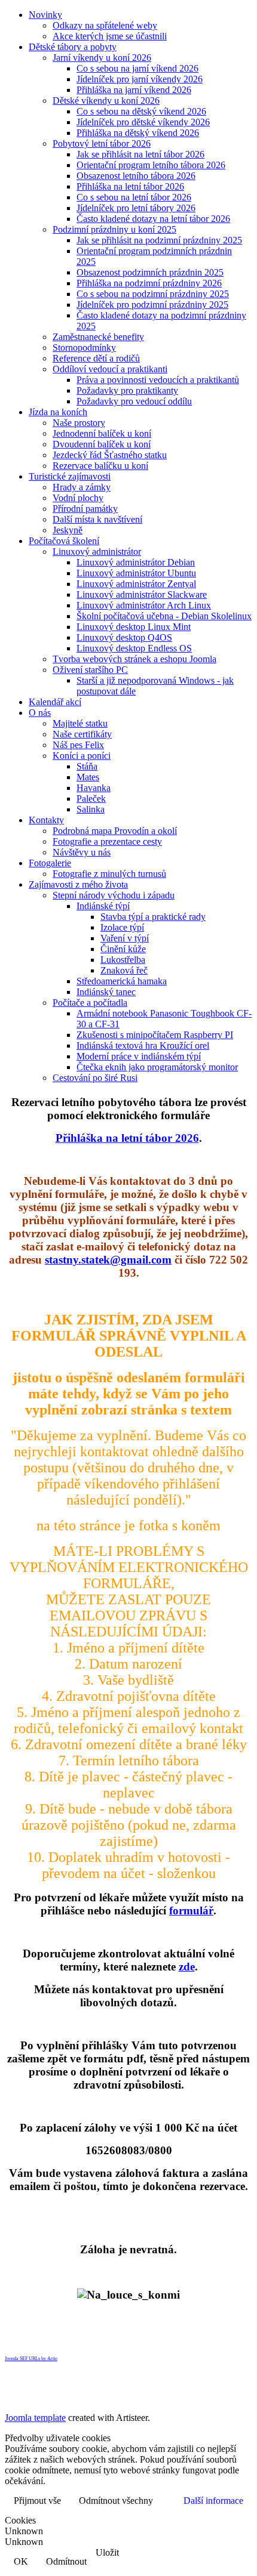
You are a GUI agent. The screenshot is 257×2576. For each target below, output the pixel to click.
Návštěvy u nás (82, 852)
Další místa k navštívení (97, 519)
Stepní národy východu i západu (114, 895)
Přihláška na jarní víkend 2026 (134, 90)
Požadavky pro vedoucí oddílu (134, 401)
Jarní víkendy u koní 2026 (102, 58)
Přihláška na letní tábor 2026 (130, 186)
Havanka (94, 788)
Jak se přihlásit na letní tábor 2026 (140, 154)
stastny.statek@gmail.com (108, 1260)
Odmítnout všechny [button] (116, 2501)
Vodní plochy (78, 498)
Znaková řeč (124, 970)
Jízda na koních (58, 412)
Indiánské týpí (103, 906)
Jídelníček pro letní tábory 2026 (136, 208)
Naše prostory (79, 423)
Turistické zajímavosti (70, 476)
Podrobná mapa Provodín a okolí (115, 831)
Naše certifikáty (82, 734)
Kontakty (46, 820)
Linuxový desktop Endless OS (134, 648)
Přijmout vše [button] (37, 2501)
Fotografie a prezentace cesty (107, 841)
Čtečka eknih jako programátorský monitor (157, 1067)
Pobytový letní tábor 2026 (102, 143)
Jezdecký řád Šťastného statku (110, 455)
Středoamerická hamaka (122, 981)
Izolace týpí (122, 927)
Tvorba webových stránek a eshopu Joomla (134, 659)
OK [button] (21, 2561)
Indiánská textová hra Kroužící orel (143, 1045)
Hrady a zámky (82, 487)
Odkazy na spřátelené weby (105, 25)
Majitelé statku (80, 723)
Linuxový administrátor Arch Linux (144, 605)
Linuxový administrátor (97, 552)
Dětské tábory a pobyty (73, 47)
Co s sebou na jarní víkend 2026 (137, 68)
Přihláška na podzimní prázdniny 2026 (149, 283)
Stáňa (87, 766)
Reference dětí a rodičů (96, 358)
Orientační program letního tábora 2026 (151, 165)
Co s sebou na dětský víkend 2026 (141, 111)
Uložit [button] (107, 2552)
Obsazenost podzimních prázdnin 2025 (150, 272)
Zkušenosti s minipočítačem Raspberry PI (155, 1035)
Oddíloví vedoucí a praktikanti (110, 369)
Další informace (213, 2501)
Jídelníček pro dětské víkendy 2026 (143, 122)
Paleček (91, 799)
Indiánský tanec (106, 992)
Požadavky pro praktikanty (127, 390)
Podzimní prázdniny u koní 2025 (114, 229)
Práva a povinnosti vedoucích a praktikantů (158, 380)
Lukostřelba (123, 960)
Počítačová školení (64, 541)
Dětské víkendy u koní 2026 (106, 101)
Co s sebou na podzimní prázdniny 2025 (153, 294)
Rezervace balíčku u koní (100, 466)
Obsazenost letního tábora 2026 (136, 176)
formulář (191, 1911)
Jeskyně (68, 530)
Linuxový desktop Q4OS (124, 637)
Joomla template (35, 2418)
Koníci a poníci (82, 756)
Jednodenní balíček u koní (102, 433)
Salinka (91, 809)
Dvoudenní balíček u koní (102, 444)
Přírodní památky (85, 509)
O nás (40, 713)
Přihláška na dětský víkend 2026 (138, 133)
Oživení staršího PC (90, 670)
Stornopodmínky (84, 348)
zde (187, 1967)
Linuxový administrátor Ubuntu (136, 573)
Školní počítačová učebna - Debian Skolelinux (164, 616)
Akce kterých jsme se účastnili (110, 36)
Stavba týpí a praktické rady (153, 917)
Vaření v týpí (125, 938)
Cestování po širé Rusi (95, 1078)
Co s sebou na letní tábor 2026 (134, 197)
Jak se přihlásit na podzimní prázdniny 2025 (159, 240)
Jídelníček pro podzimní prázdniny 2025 (152, 305)
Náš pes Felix (78, 745)
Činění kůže (123, 949)
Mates (88, 777)
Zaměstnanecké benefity (98, 337)
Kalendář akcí (55, 702)
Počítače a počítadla (90, 1003)
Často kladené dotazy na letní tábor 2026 (153, 219)
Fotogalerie (50, 863)
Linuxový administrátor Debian (136, 562)
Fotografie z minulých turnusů (109, 874)
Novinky (45, 15)
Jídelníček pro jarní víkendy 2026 (140, 79)
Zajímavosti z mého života (78, 884)
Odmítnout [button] (66, 2561)
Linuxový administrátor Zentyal (136, 584)
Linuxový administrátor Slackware (142, 594)
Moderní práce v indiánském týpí (139, 1056)
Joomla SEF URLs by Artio (31, 2359)
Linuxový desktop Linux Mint (134, 627)
